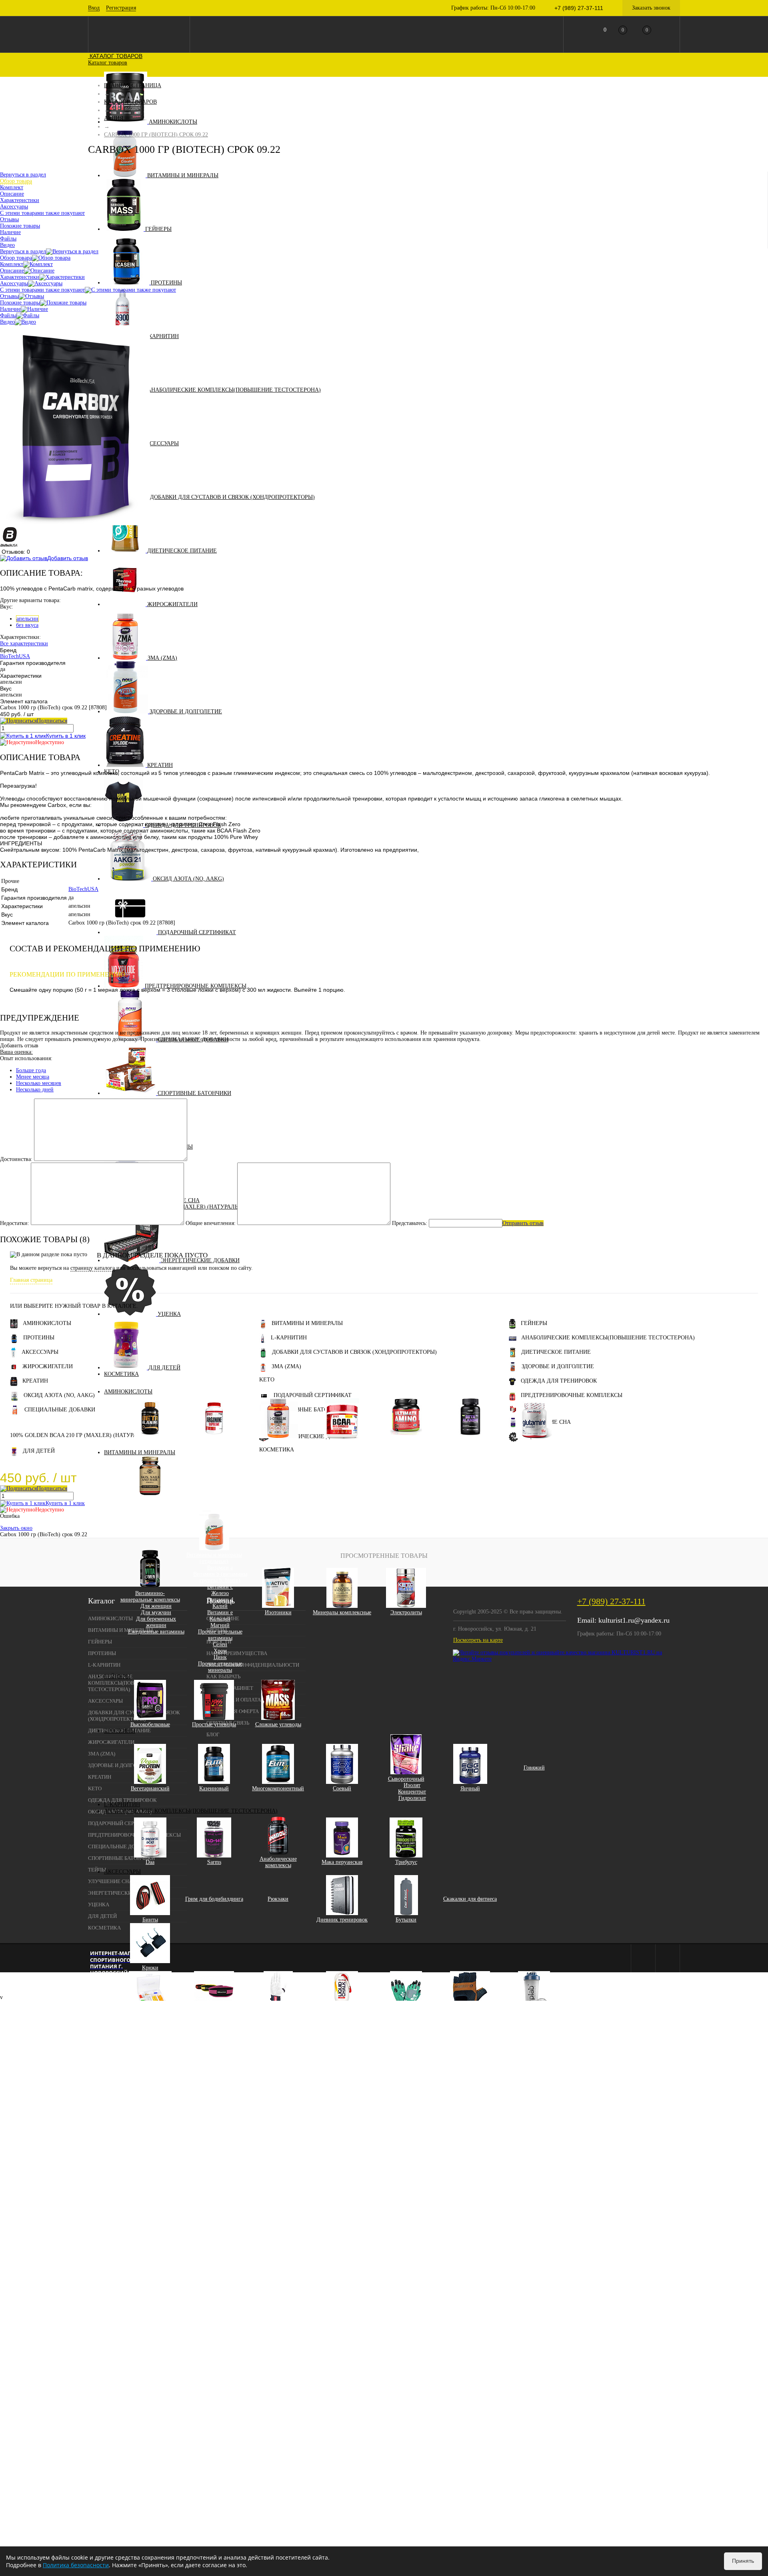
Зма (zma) (162, 658)
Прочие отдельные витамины (220, 1635)
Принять (743, 2561)
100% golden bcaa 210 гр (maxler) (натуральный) (84, 1435)
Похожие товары (20, 303)
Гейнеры (158, 229)
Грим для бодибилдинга (214, 1899)
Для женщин (156, 1606)
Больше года (31, 1070)
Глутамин (534, 1443)
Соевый (342, 1788)
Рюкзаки (278, 1899)
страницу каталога (93, 1268)
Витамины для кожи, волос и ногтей (150, 1504)
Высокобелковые (150, 1724)
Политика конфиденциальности (253, 1665)
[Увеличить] (75, 523)
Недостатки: (15, 1223)
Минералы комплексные (342, 1612)
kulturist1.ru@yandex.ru (634, 1620)
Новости (219, 1642)
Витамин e (220, 1612)
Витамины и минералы (183, 175)
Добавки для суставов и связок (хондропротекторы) (232, 497)
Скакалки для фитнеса (470, 1899)
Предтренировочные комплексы (572, 1395)
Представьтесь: (410, 1223)
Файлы (8, 315)
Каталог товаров (115, 56)
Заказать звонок (651, 8)
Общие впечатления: (211, 1223)
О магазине (223, 1618)
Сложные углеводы (278, 1724)
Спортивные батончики (194, 1093)
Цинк (220, 1657)
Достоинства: (16, 1159)
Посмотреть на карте (478, 1640)
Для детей (164, 1368)
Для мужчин (156, 1612)
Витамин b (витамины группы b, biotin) (220, 1577)
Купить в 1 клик (66, 736)
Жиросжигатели (172, 604)
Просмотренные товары (384, 1556)
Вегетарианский (150, 1788)
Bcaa (342, 1443)
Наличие (10, 309)
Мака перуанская (342, 1862)
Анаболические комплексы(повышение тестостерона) (234, 390)
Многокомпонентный (278, 1788)
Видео (7, 322)
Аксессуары (160, 443)
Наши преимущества (237, 1653)
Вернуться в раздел (23, 251)
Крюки (150, 1968)
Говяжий (534, 1768)
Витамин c (220, 1587)
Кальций (220, 1619)
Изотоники (278, 1612)
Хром (220, 1651)
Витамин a (220, 1568)
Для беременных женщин (156, 1622)
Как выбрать (223, 1676)
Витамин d (220, 1600)
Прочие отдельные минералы (220, 1667)
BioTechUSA (15, 656)
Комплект (12, 264)
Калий (220, 1606)
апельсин (27, 619)
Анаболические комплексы (278, 1862)
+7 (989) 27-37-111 (611, 1601)
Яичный (470, 1788)
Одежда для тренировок (559, 1381)
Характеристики (20, 277)
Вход (94, 8)
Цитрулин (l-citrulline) (278, 1443)
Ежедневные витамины (156, 1632)
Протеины (166, 283)
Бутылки (406, 1920)
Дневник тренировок (342, 1920)
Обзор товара (16, 258)
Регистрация (121, 8)
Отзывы (9, 296)
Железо (220, 1593)
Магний (220, 1625)
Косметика (121, 1374)
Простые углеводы (214, 1724)
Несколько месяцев (39, 1083)
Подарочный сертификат (197, 932)
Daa (150, 1862)
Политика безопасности (76, 2565)
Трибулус (406, 1862)
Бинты (150, 1920)
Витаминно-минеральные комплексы (150, 1596)
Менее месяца (33, 1077)
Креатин (160, 765)
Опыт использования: (26, 1058)
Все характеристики (24, 643)
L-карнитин (161, 336)
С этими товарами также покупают (42, 290)
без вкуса (27, 625)
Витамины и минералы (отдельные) (214, 1558)
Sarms (214, 1862)
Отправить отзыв (523, 1223)
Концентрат (412, 1792)
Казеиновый (214, 1788)
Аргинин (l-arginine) (214, 1443)
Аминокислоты (173, 122)
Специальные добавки (60, 1410)
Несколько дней (35, 1090)
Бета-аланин (150, 1443)
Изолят (412, 1785)
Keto (267, 1380)
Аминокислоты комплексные (406, 1443)
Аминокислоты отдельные (470, 1443)
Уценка (169, 1314)
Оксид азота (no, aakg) (188, 879)
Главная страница (31, 1280)
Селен (220, 1644)
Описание (12, 271)
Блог (213, 1734)
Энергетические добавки (200, 1260)
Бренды (217, 1630)
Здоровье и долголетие (186, 712)
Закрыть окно (16, 1528)
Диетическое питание (182, 551)
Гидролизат (412, 1798)
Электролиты (406, 1612)
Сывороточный (406, 1779)
